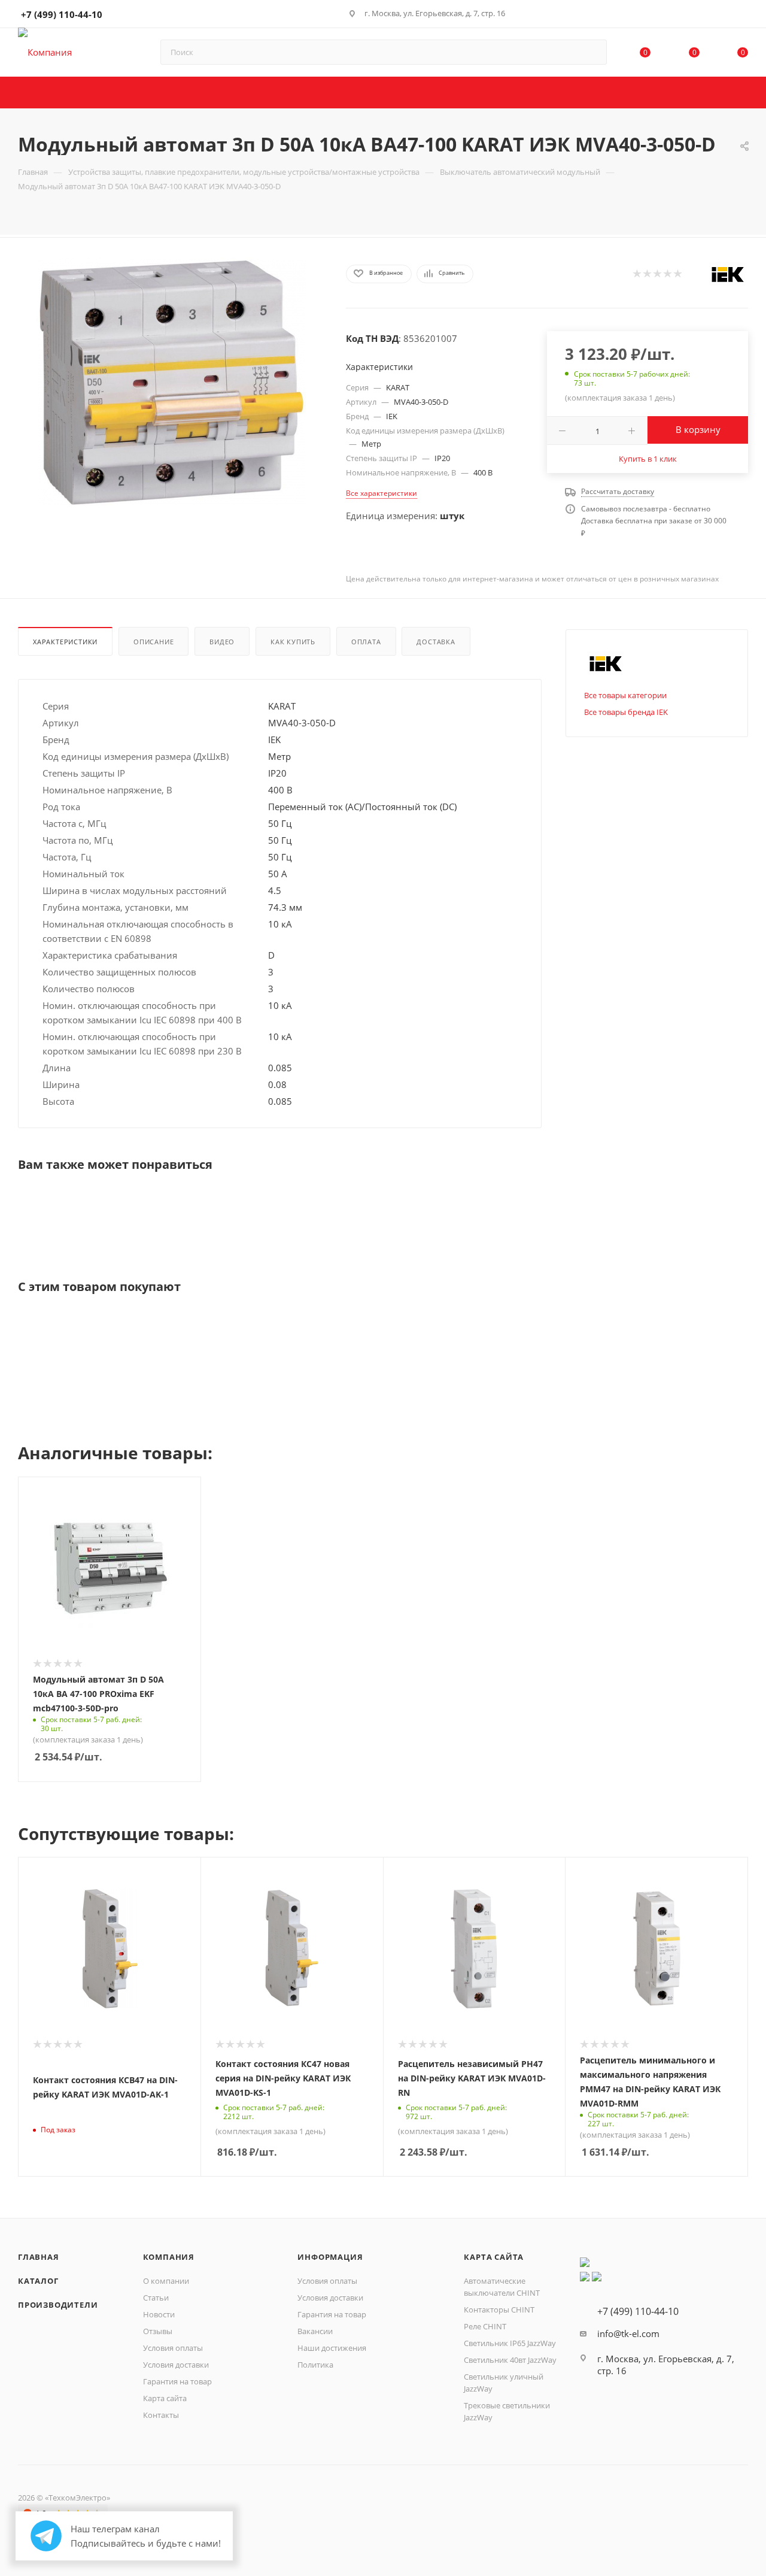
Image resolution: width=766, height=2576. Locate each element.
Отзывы (158, 2331)
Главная (39, 2257)
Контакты (161, 2415)
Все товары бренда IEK (626, 712)
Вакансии (315, 2331)
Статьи (156, 2298)
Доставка (436, 642)
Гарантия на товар (177, 2381)
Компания (169, 2257)
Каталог (38, 2281)
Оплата (366, 642)
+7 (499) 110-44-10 (62, 14)
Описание (153, 642)
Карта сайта (165, 2398)
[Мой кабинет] (743, 16)
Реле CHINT (485, 2326)
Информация (330, 2257)
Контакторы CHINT (499, 2310)
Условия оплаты (173, 2348)
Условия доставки (176, 2365)
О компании (166, 2281)
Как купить (293, 642)
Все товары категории (625, 695)
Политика (315, 2365)
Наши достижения (332, 2348)
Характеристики (65, 642)
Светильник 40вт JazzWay (510, 2360)
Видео (222, 642)
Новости (159, 2314)
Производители (58, 2305)
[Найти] (592, 52)
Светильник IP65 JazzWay (510, 2343)
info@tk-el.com (628, 2333)
